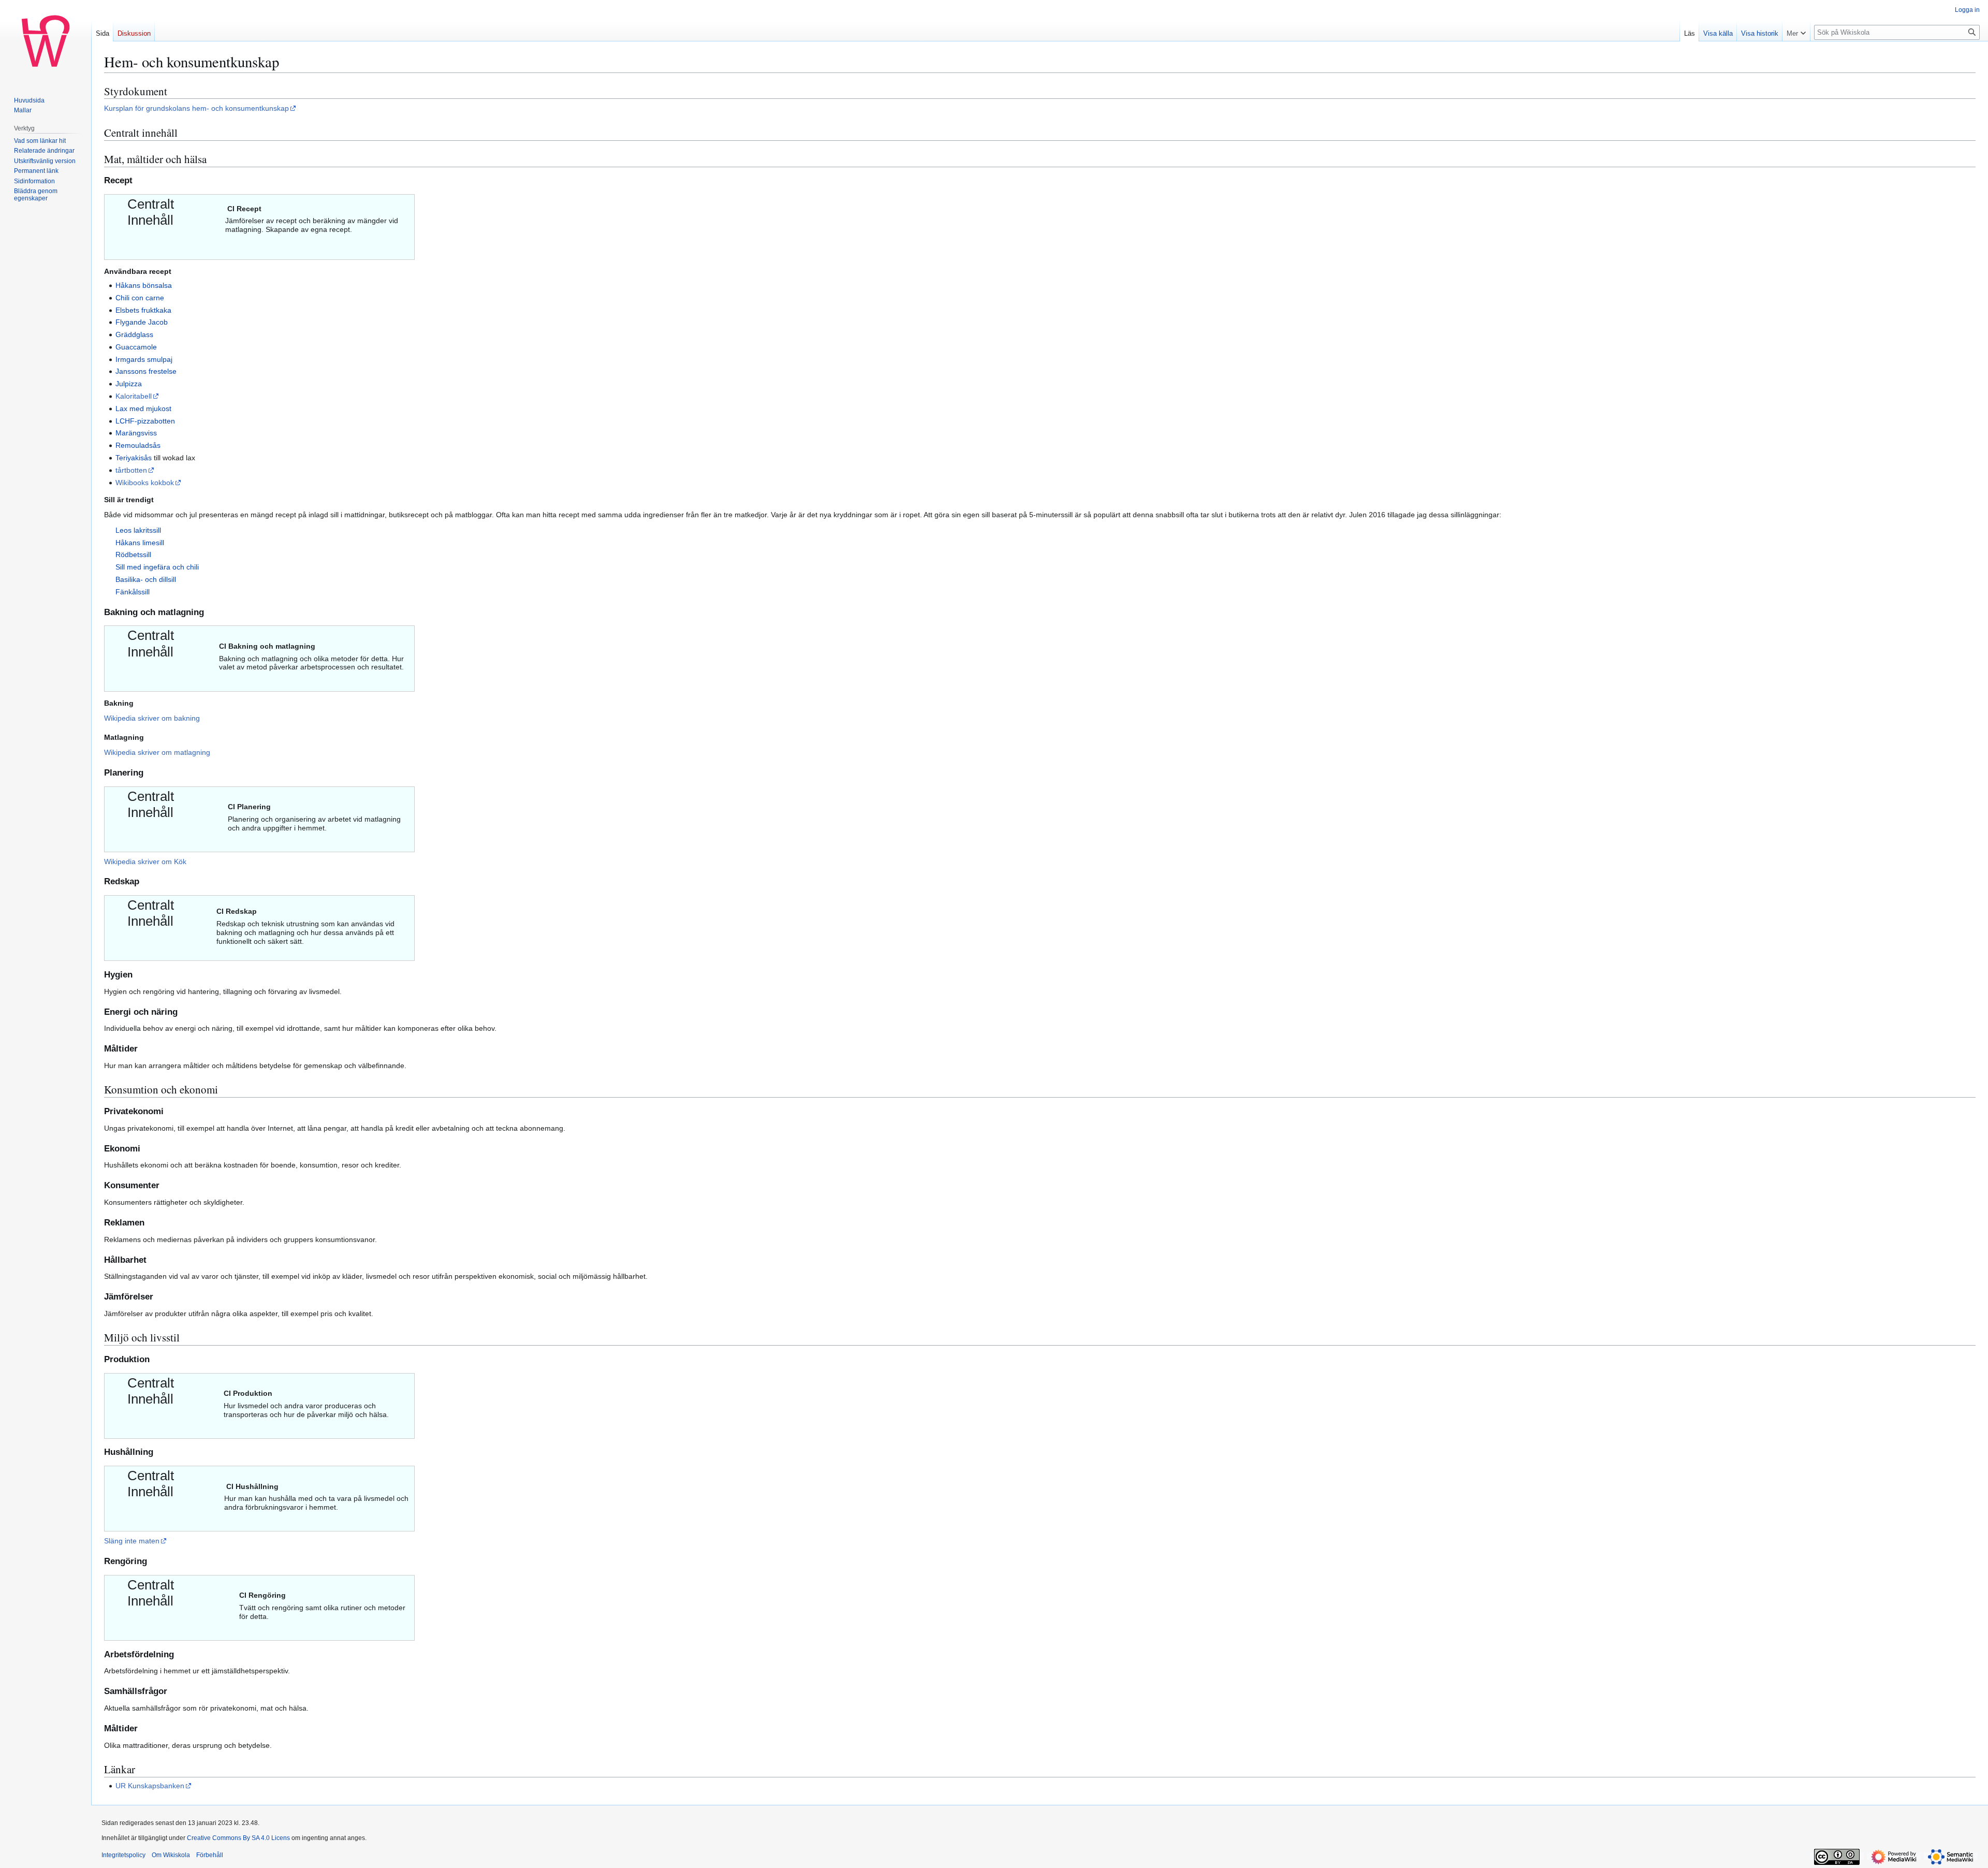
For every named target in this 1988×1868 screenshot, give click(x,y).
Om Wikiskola (171, 1855)
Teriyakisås (134, 458)
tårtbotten (131, 470)
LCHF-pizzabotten (145, 421)
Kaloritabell (134, 396)
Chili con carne (140, 298)
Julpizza (129, 384)
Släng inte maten (132, 1541)
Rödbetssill (133, 554)
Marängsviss (136, 433)
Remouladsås (138, 445)
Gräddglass (134, 334)
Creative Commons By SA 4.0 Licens (238, 1838)
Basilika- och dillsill (146, 579)
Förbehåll (210, 1855)
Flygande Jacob (142, 322)
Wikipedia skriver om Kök (145, 862)
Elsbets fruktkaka (143, 310)
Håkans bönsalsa (144, 285)
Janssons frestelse (146, 371)
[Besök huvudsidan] (46, 41)
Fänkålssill (133, 592)
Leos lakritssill (138, 530)
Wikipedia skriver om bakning (152, 718)
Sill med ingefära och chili (157, 567)
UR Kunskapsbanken (150, 1786)
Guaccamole (136, 347)
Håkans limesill (140, 543)
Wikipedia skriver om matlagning (157, 752)
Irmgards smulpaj (144, 359)
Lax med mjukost (143, 408)
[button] (1796, 31)
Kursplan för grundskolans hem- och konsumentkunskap (196, 108)
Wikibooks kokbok (145, 483)
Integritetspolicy (123, 1855)
